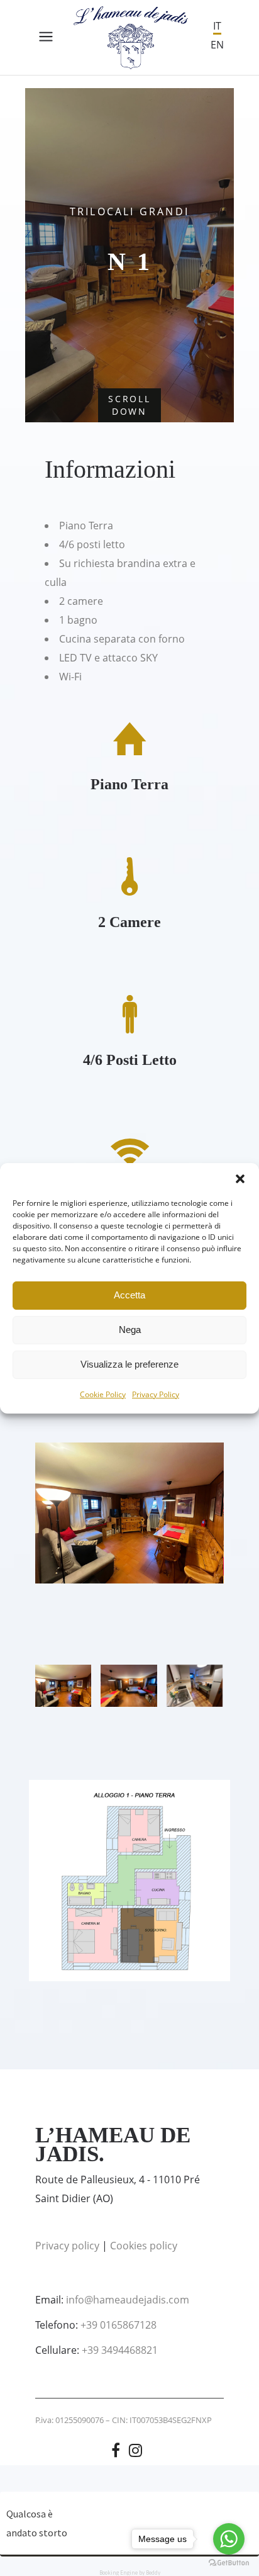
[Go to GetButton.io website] (229, 2563)
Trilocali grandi (129, 211)
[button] (240, 1179)
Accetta (129, 1295)
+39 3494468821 (120, 2350)
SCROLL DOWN (129, 405)
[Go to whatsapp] (229, 2539)
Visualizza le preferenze (129, 1364)
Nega (130, 1330)
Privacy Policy (156, 1394)
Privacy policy (67, 2246)
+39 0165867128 (118, 2325)
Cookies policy (144, 2246)
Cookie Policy (103, 1394)
